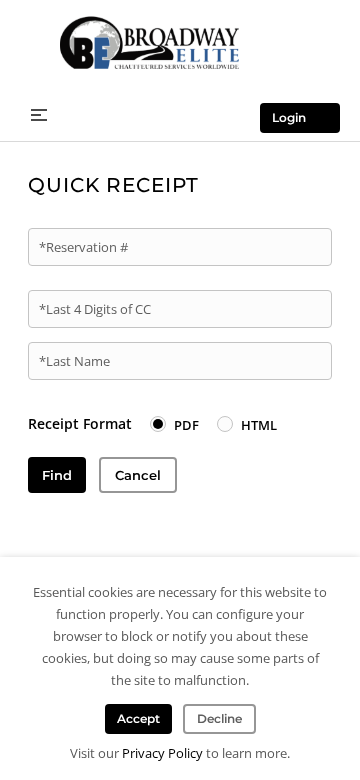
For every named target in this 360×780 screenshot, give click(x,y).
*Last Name (74, 361)
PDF (186, 425)
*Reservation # (83, 247)
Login (289, 117)
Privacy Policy (162, 753)
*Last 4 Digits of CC (95, 309)
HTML (259, 425)
